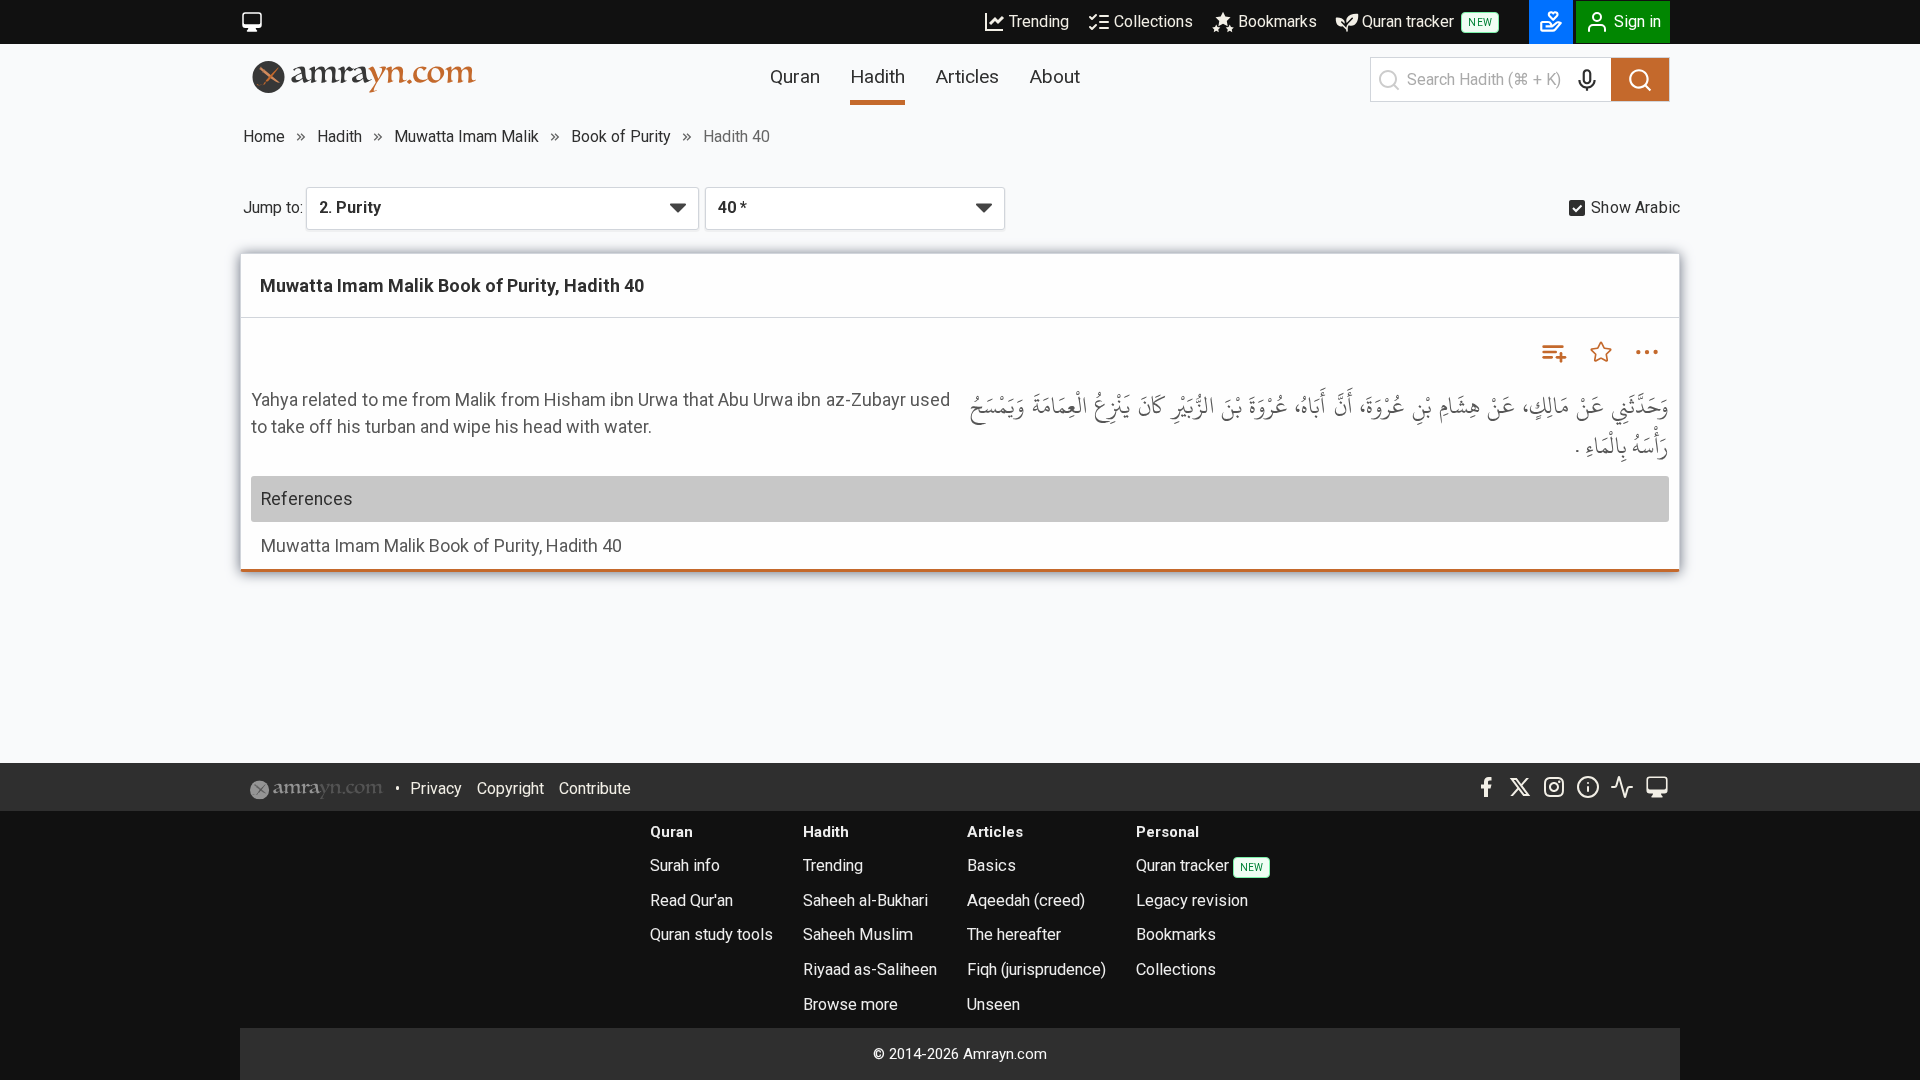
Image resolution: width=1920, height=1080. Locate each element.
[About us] (1588, 787)
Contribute (595, 788)
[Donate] (1551, 22)
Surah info (685, 865)
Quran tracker (1427, 21)
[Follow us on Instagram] (1554, 787)
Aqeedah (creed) (1026, 900)
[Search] (1640, 80)
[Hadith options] (1647, 352)
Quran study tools (711, 934)
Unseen (993, 1004)
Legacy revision (1192, 900)
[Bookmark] (1601, 352)
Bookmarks (1277, 21)
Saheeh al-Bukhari (865, 900)
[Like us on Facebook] (1486, 787)
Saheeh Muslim (858, 934)
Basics (991, 865)
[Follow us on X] (1520, 787)
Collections (1153, 21)
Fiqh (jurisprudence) (1036, 969)
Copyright (510, 788)
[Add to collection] (1553, 352)
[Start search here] (1389, 80)
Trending (1039, 21)
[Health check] (1622, 787)
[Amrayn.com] (364, 75)
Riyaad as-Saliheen (870, 969)
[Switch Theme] (252, 22)
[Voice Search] (1587, 80)
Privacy (436, 788)
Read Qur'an (691, 900)
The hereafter (1014, 934)
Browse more (850, 1004)
